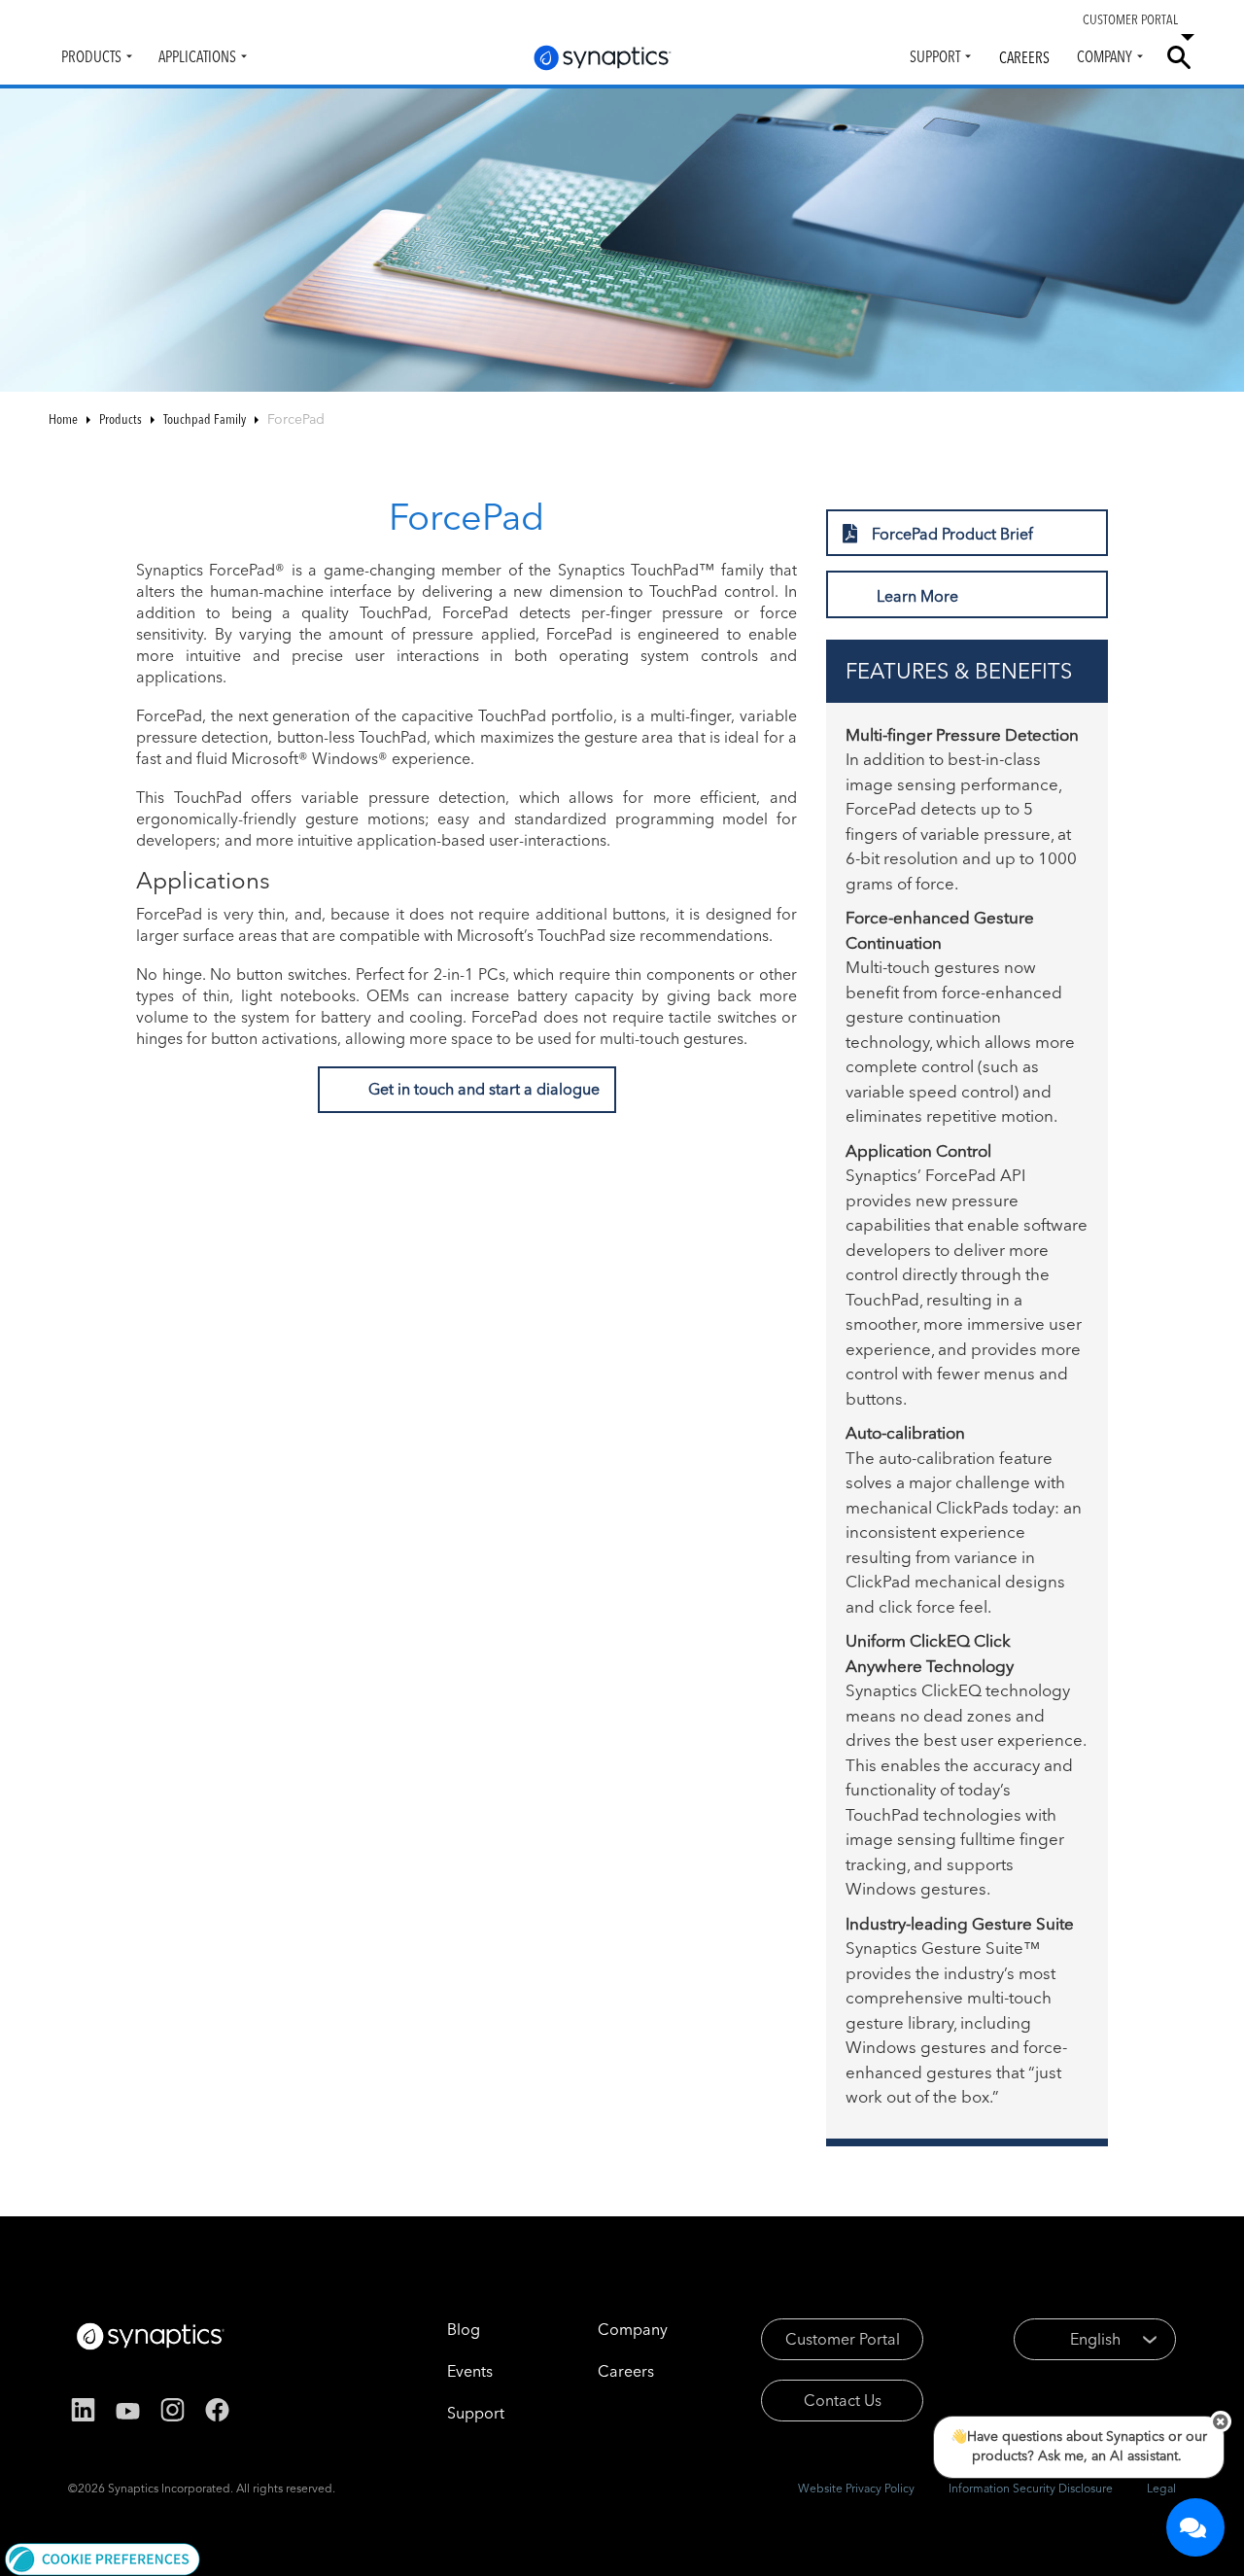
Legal (1161, 2488)
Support (935, 56)
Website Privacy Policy (856, 2488)
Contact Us (843, 2400)
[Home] (603, 58)
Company (1105, 56)
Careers (1024, 57)
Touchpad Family (205, 419)
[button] (103, 2558)
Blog (464, 2329)
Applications (197, 56)
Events (470, 2371)
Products (91, 56)
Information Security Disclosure (1031, 2488)
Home (63, 419)
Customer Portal (843, 2339)
